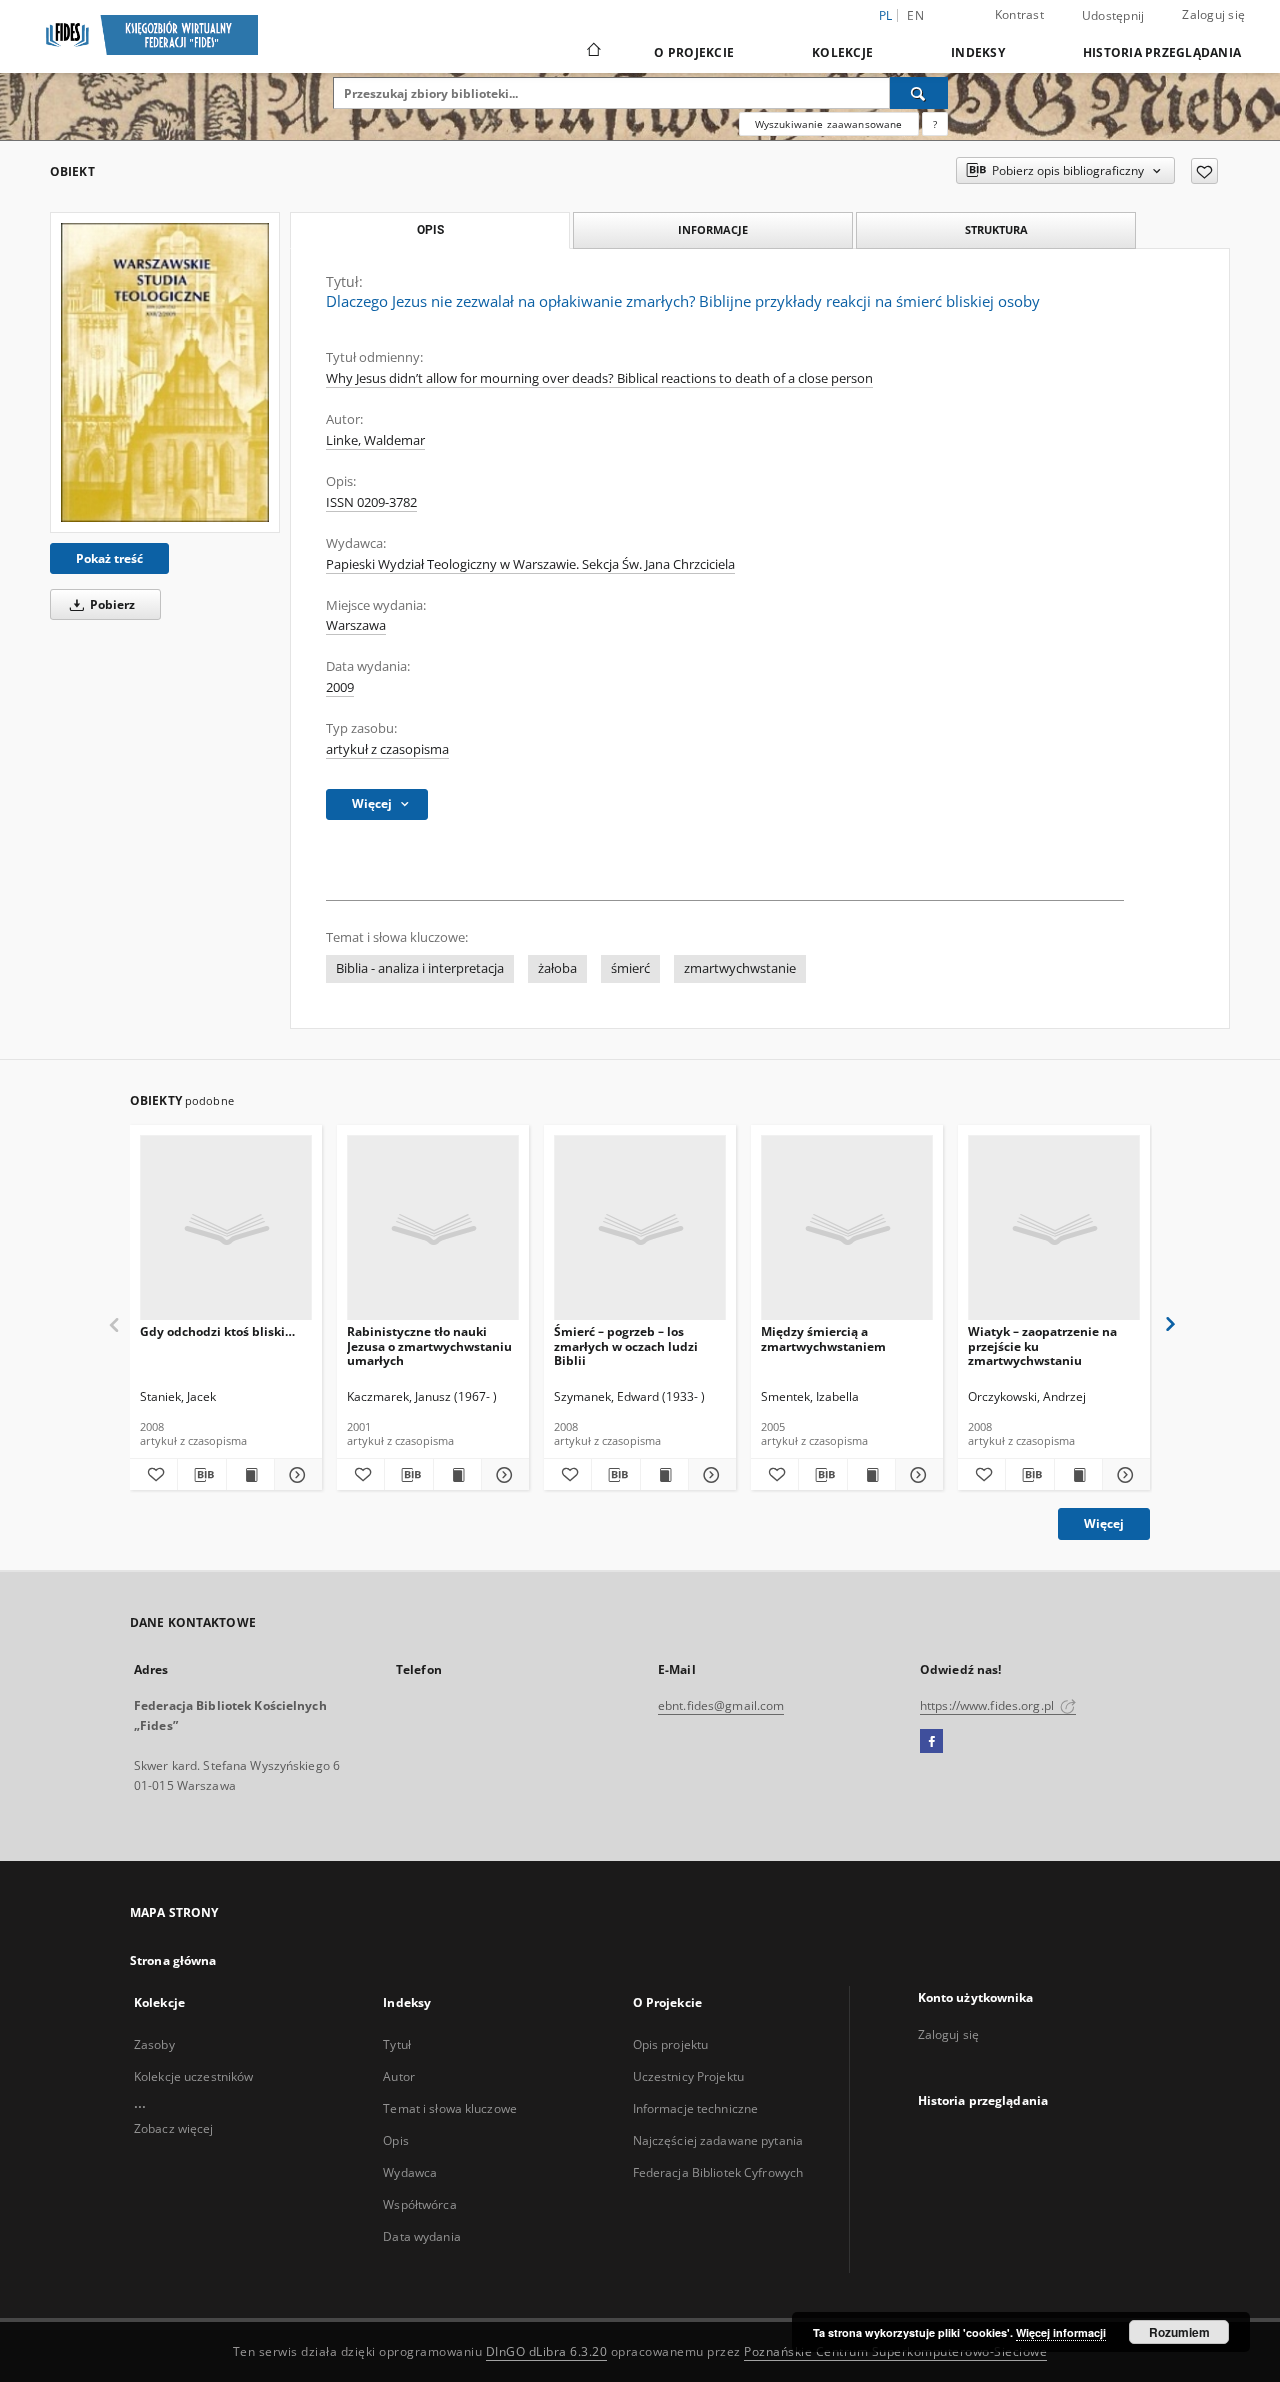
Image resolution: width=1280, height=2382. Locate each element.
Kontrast (1019, 14)
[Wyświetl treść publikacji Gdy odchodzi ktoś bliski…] (250, 1475)
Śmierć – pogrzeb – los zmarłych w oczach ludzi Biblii (626, 1345)
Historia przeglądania (1162, 52)
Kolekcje (842, 52)
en (915, 15)
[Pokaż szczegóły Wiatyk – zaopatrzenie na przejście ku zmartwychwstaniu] (1123, 1475)
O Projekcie (694, 52)
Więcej (1104, 1523)
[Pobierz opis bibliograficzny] (201, 1475)
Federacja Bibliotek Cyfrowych (718, 2172)
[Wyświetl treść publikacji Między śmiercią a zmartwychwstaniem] (871, 1475)
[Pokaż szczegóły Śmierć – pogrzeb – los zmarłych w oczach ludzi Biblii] (709, 1475)
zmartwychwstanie (740, 968)
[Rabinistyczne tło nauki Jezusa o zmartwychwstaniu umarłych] (433, 1228)
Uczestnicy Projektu (688, 2076)
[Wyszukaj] (919, 93)
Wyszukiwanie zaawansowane (829, 124)
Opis (395, 2140)
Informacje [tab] (713, 229)
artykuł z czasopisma (387, 749)
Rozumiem (1179, 2332)
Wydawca (410, 2172)
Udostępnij (1113, 16)
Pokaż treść (109, 558)
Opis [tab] (430, 230)
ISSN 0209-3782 (371, 502)
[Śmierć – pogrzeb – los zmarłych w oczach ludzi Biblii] (640, 1228)
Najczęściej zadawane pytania (718, 2140)
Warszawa (356, 625)
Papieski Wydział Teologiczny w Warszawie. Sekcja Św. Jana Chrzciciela (530, 564)
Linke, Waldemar (375, 440)
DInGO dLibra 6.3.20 (547, 2351)
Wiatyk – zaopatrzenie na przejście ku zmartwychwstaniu (1042, 1345)
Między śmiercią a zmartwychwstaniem (823, 1338)
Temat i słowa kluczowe (450, 2108)
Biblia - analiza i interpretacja (420, 968)
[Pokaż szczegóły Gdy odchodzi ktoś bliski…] (295, 1475)
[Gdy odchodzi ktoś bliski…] (226, 1228)
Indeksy (978, 52)
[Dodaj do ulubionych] (1204, 171)
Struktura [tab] (996, 229)
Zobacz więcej (174, 2128)
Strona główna (173, 1960)
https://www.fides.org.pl (988, 1705)
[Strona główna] (592, 52)
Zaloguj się (1213, 14)
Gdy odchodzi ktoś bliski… (217, 1331)
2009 (340, 687)
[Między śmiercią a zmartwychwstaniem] (847, 1228)
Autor (399, 2076)
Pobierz (111, 604)
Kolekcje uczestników (193, 2076)
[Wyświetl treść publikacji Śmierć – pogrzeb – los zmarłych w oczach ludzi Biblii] (664, 1475)
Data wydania (421, 2236)
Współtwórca (419, 2204)
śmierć (630, 968)
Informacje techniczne (696, 2108)
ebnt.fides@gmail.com (721, 1705)
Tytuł (397, 2044)
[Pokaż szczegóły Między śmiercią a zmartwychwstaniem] (916, 1475)
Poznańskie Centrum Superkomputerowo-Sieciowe (895, 2351)
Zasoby (154, 2044)
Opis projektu (671, 2044)
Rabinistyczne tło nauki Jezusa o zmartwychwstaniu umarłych (429, 1345)
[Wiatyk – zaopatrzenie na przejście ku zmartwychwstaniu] (1054, 1228)
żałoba (557, 968)
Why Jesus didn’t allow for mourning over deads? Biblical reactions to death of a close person (599, 378)
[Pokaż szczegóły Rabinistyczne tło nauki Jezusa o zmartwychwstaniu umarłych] (502, 1475)
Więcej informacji (1061, 2332)
